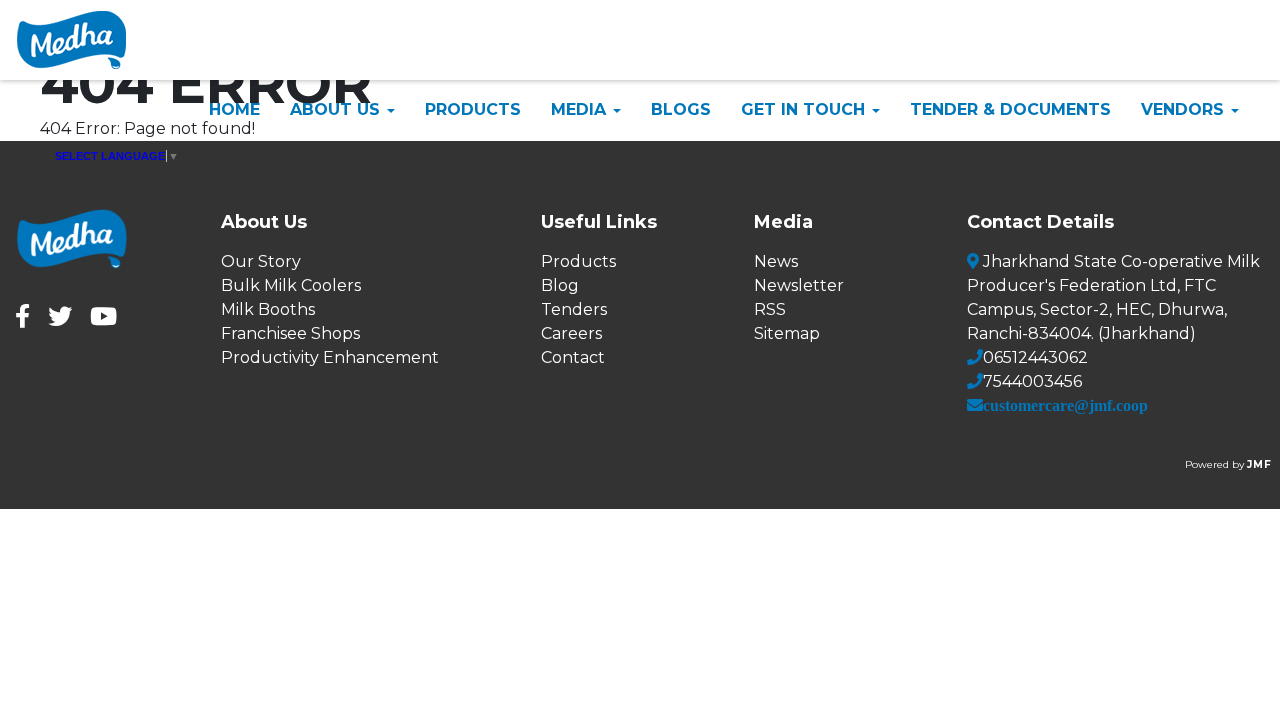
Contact (573, 357)
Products (473, 109)
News (776, 261)
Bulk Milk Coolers (291, 285)
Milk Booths (268, 309)
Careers (571, 333)
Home (234, 109)
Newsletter (799, 285)
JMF (1259, 464)
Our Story (261, 261)
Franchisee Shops (290, 333)
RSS (770, 309)
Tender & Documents (1010, 109)
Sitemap (787, 333)
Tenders (574, 309)
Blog (560, 285)
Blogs (681, 109)
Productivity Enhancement (330, 357)
